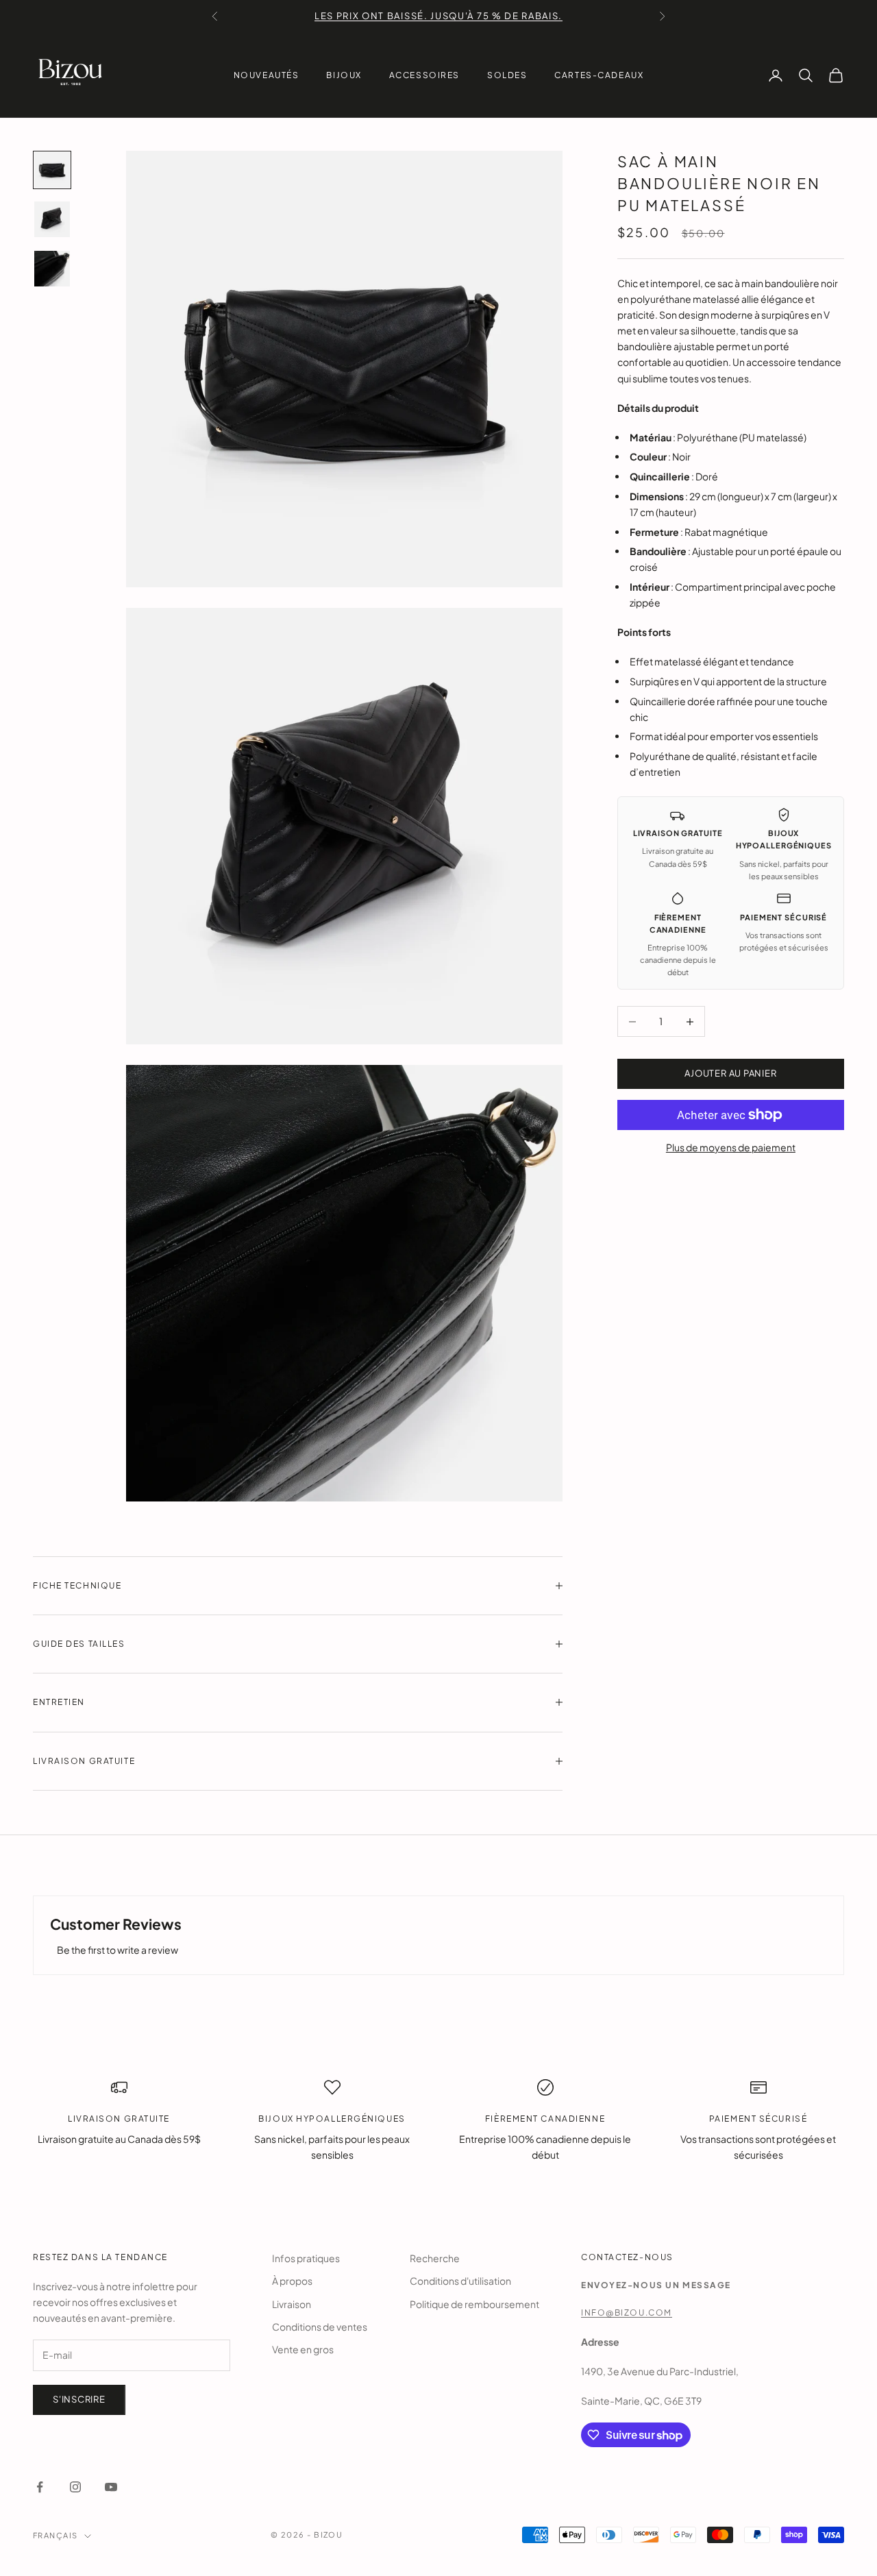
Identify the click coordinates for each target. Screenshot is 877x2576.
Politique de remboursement (474, 2304)
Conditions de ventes (320, 2327)
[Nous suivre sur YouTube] (111, 2487)
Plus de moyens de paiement (731, 1147)
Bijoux (344, 75)
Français (55, 2535)
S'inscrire (79, 2399)
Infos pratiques (306, 2258)
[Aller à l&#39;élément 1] (52, 170)
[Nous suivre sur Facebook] (40, 2487)
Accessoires (424, 75)
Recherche (435, 2258)
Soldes (507, 75)
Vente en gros (303, 2349)
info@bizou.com (627, 2313)
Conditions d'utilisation (460, 2281)
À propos (292, 2281)
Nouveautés (267, 75)
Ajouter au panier (730, 1074)
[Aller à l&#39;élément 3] (52, 269)
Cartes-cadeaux (599, 75)
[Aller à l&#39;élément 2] (52, 219)
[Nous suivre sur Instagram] (75, 2487)
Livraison (292, 2304)
